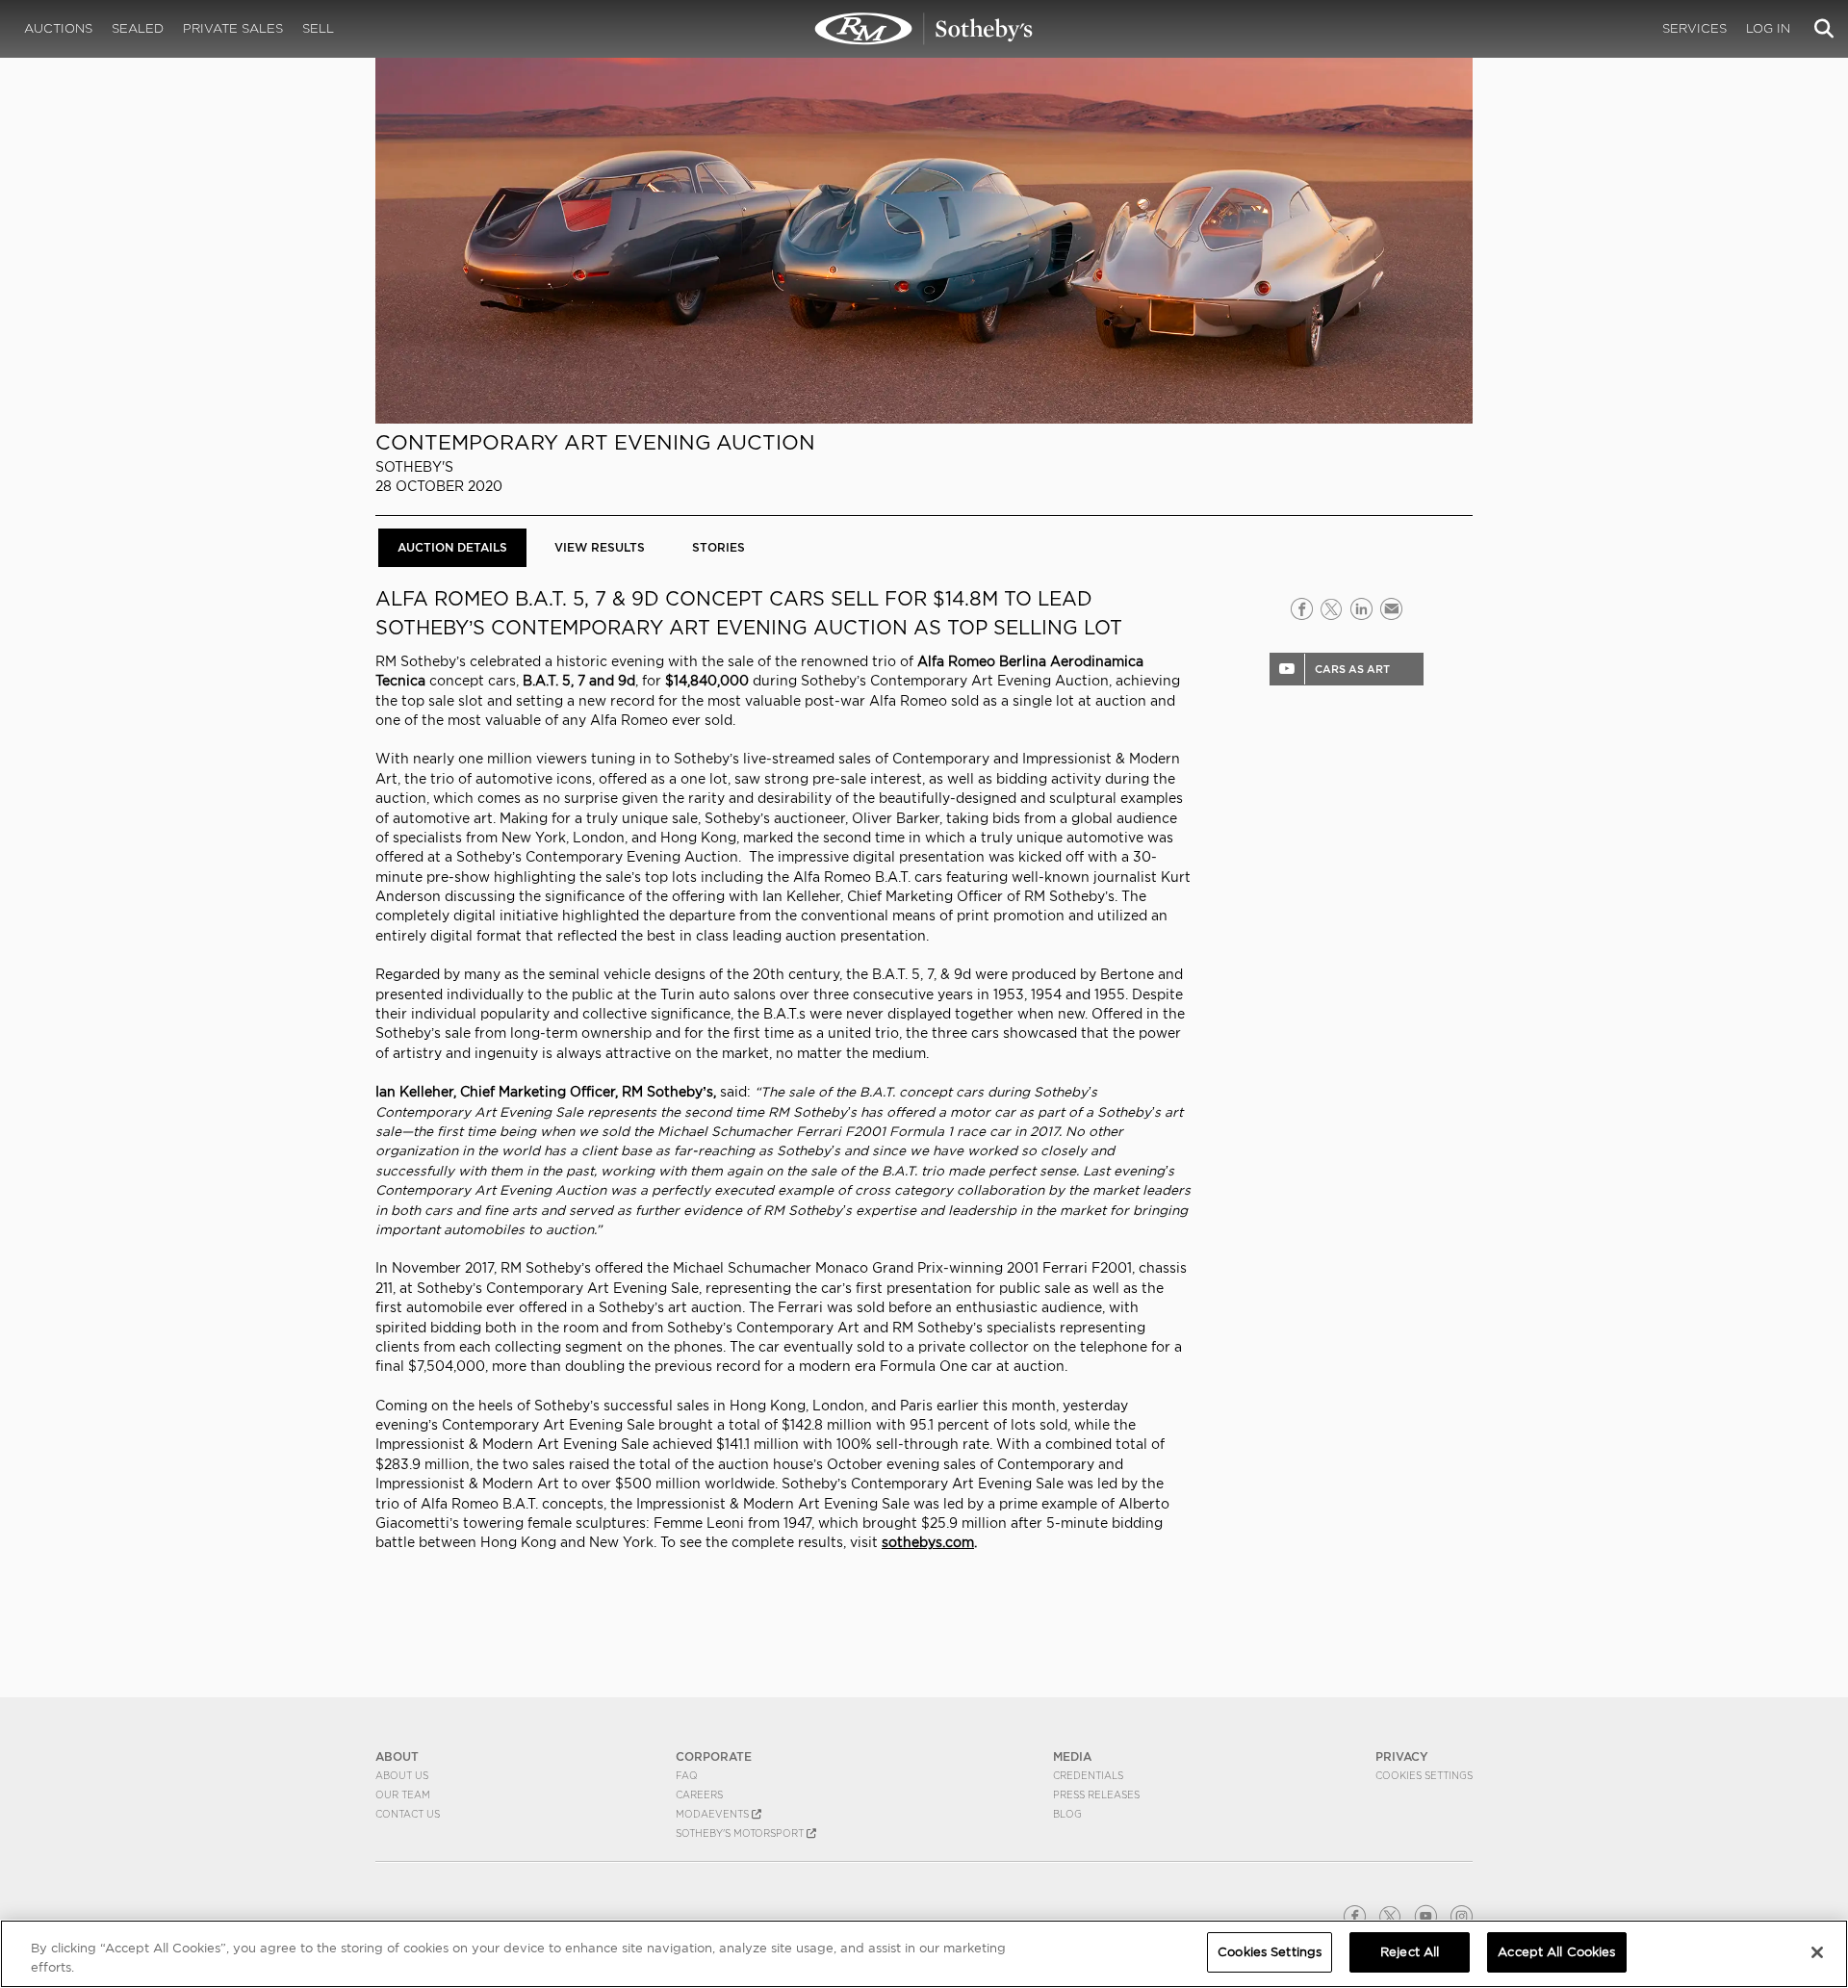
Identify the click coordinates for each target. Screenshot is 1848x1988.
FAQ (687, 1775)
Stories (719, 547)
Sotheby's (414, 467)
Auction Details (452, 547)
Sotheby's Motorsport (741, 1833)
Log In (1768, 28)
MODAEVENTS (714, 1814)
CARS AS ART (1352, 669)
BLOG (1067, 1814)
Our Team (403, 1794)
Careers (699, 1794)
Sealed (138, 28)
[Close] (1817, 1952)
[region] (924, 1954)
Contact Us (408, 1814)
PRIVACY (1402, 1756)
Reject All (1410, 1952)
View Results (600, 547)
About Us (402, 1775)
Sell (318, 28)
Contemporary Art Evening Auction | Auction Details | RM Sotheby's (924, 29)
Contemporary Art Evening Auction (595, 442)
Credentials (1088, 1775)
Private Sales (233, 28)
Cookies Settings (1424, 1775)
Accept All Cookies (1556, 1952)
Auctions (58, 28)
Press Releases (1096, 1794)
